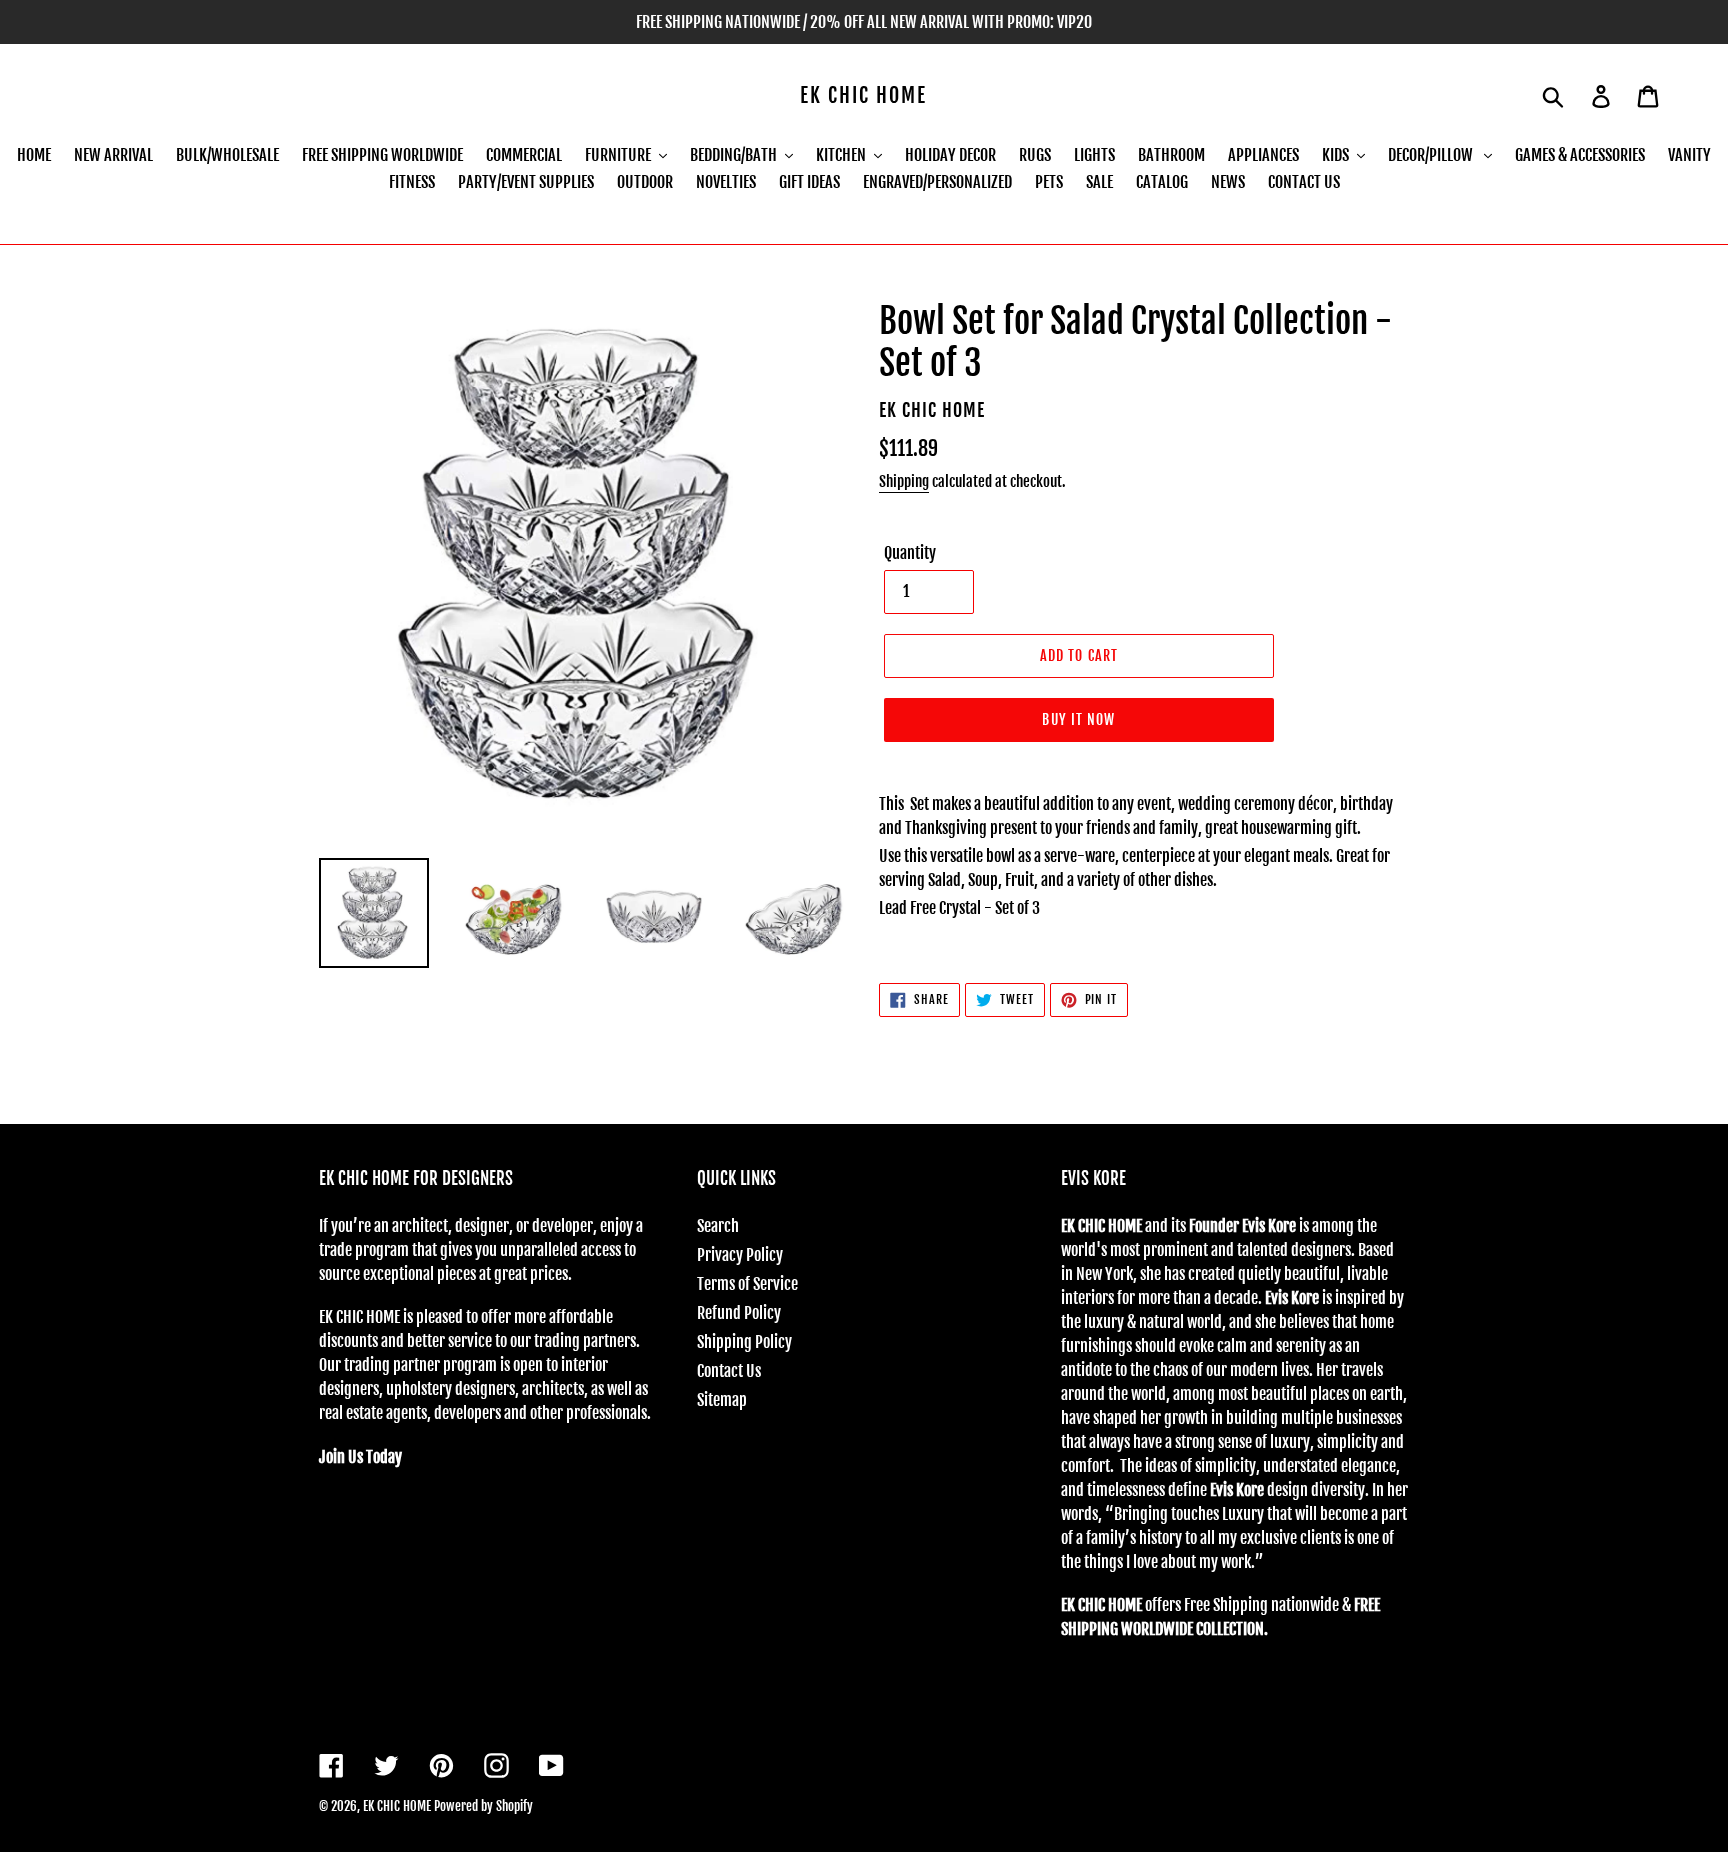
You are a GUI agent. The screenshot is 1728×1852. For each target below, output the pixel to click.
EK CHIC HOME (863, 96)
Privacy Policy (740, 1255)
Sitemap (722, 1400)
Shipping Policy (744, 1342)
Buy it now (1078, 719)
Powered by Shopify (483, 1806)
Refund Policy (739, 1313)
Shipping (904, 481)
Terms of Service (747, 1284)
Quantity (910, 553)
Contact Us (729, 1371)
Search (718, 1226)
